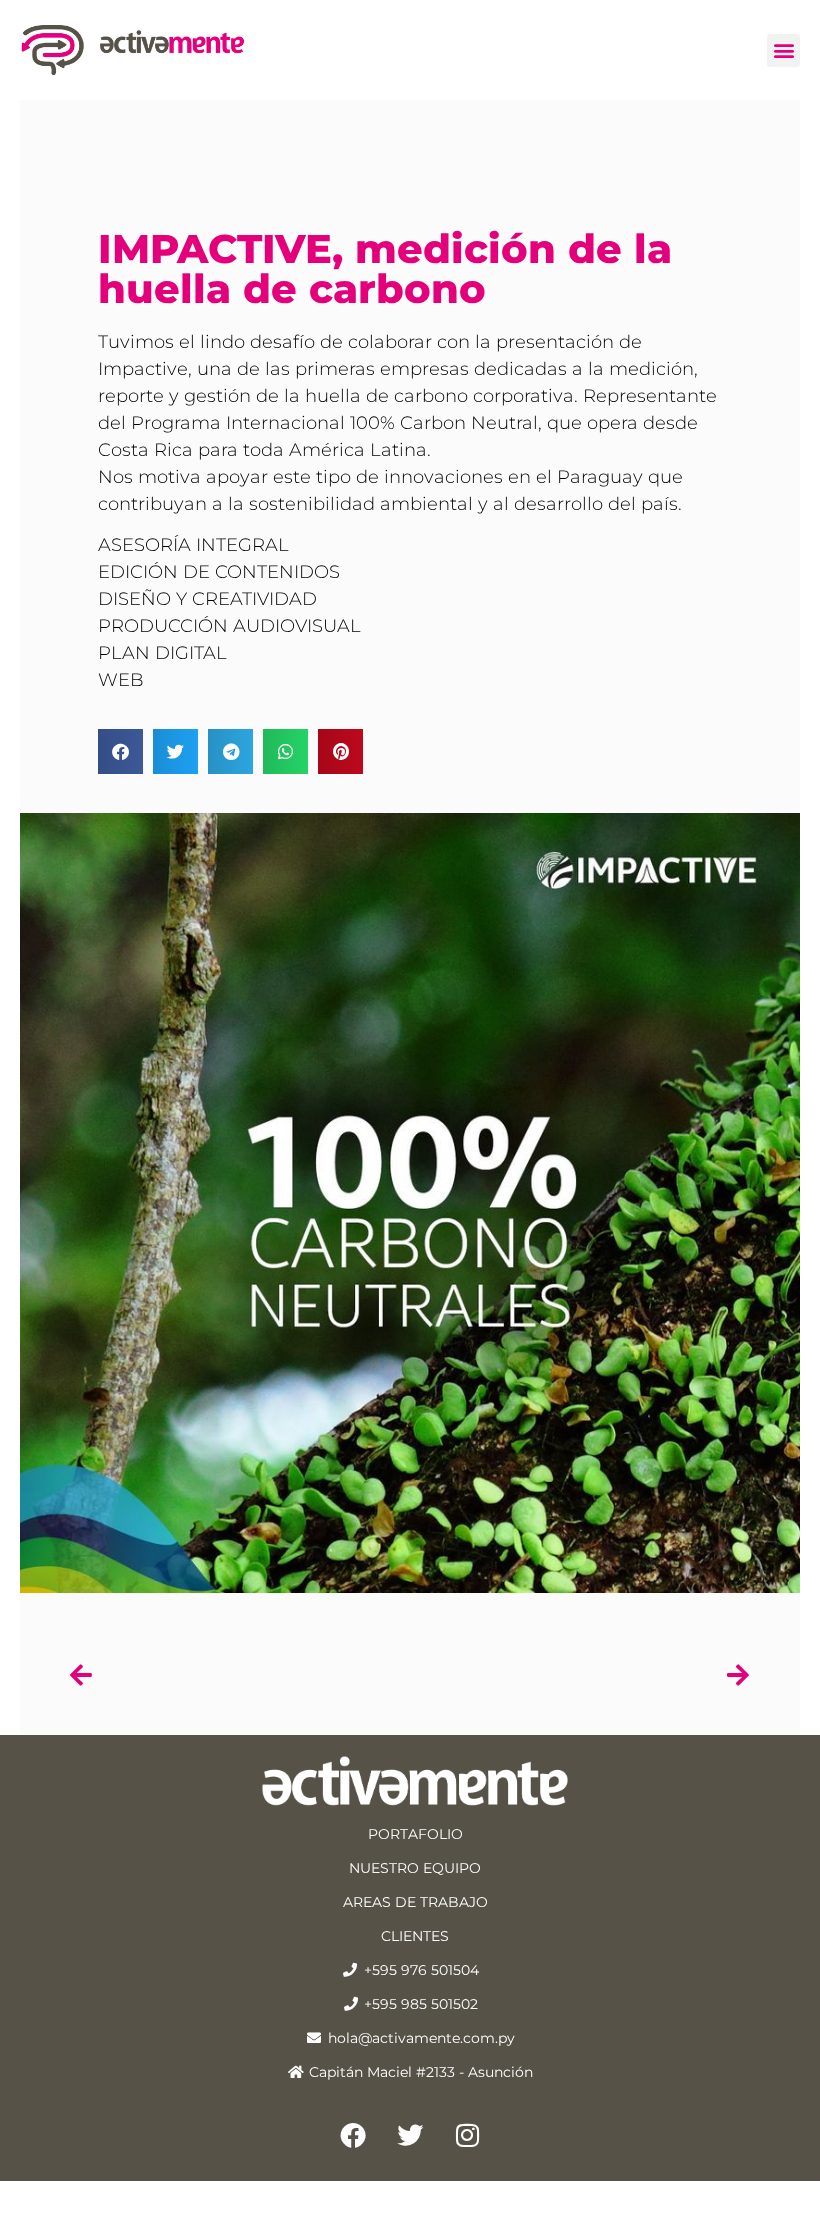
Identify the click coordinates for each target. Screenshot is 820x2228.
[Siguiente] (580, 1675)
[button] (783, 50)
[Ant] (240, 1675)
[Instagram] (467, 2135)
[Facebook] (353, 2135)
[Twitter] (410, 2135)
